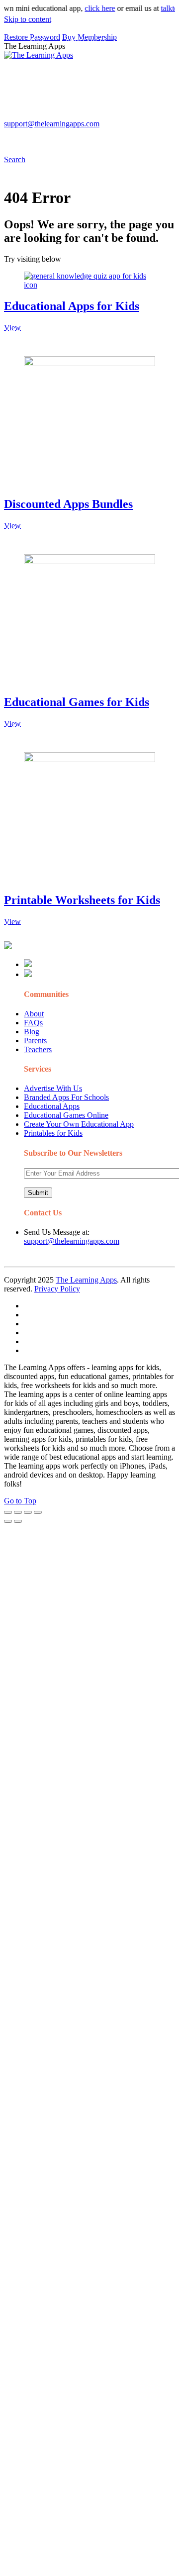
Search (75, 137)
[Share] (18, 1512)
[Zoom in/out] (38, 1512)
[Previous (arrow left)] (8, 1521)
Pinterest (41, 117)
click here (91, 8)
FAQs (33, 1023)
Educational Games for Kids (77, 702)
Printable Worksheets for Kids (82, 900)
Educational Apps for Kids (72, 306)
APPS (37, 42)
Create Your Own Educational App (79, 1124)
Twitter (144, 117)
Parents (35, 1040)
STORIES (43, 61)
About (34, 1014)
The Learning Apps (86, 1280)
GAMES (140, 42)
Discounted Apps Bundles (68, 504)
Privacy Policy (57, 1289)
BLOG (121, 61)
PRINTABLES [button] (87, 42)
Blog (32, 1032)
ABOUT (80, 61)
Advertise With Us (53, 1088)
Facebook (42, 137)
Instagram (77, 117)
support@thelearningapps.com (72, 1241)
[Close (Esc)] (8, 1512)
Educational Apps (52, 1106)
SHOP (38, 81)
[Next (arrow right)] (18, 1521)
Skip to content (28, 19)
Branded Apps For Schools (66, 1097)
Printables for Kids (53, 1133)
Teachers (38, 1049)
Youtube (113, 117)
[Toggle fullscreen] (28, 1512)
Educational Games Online (66, 1115)
